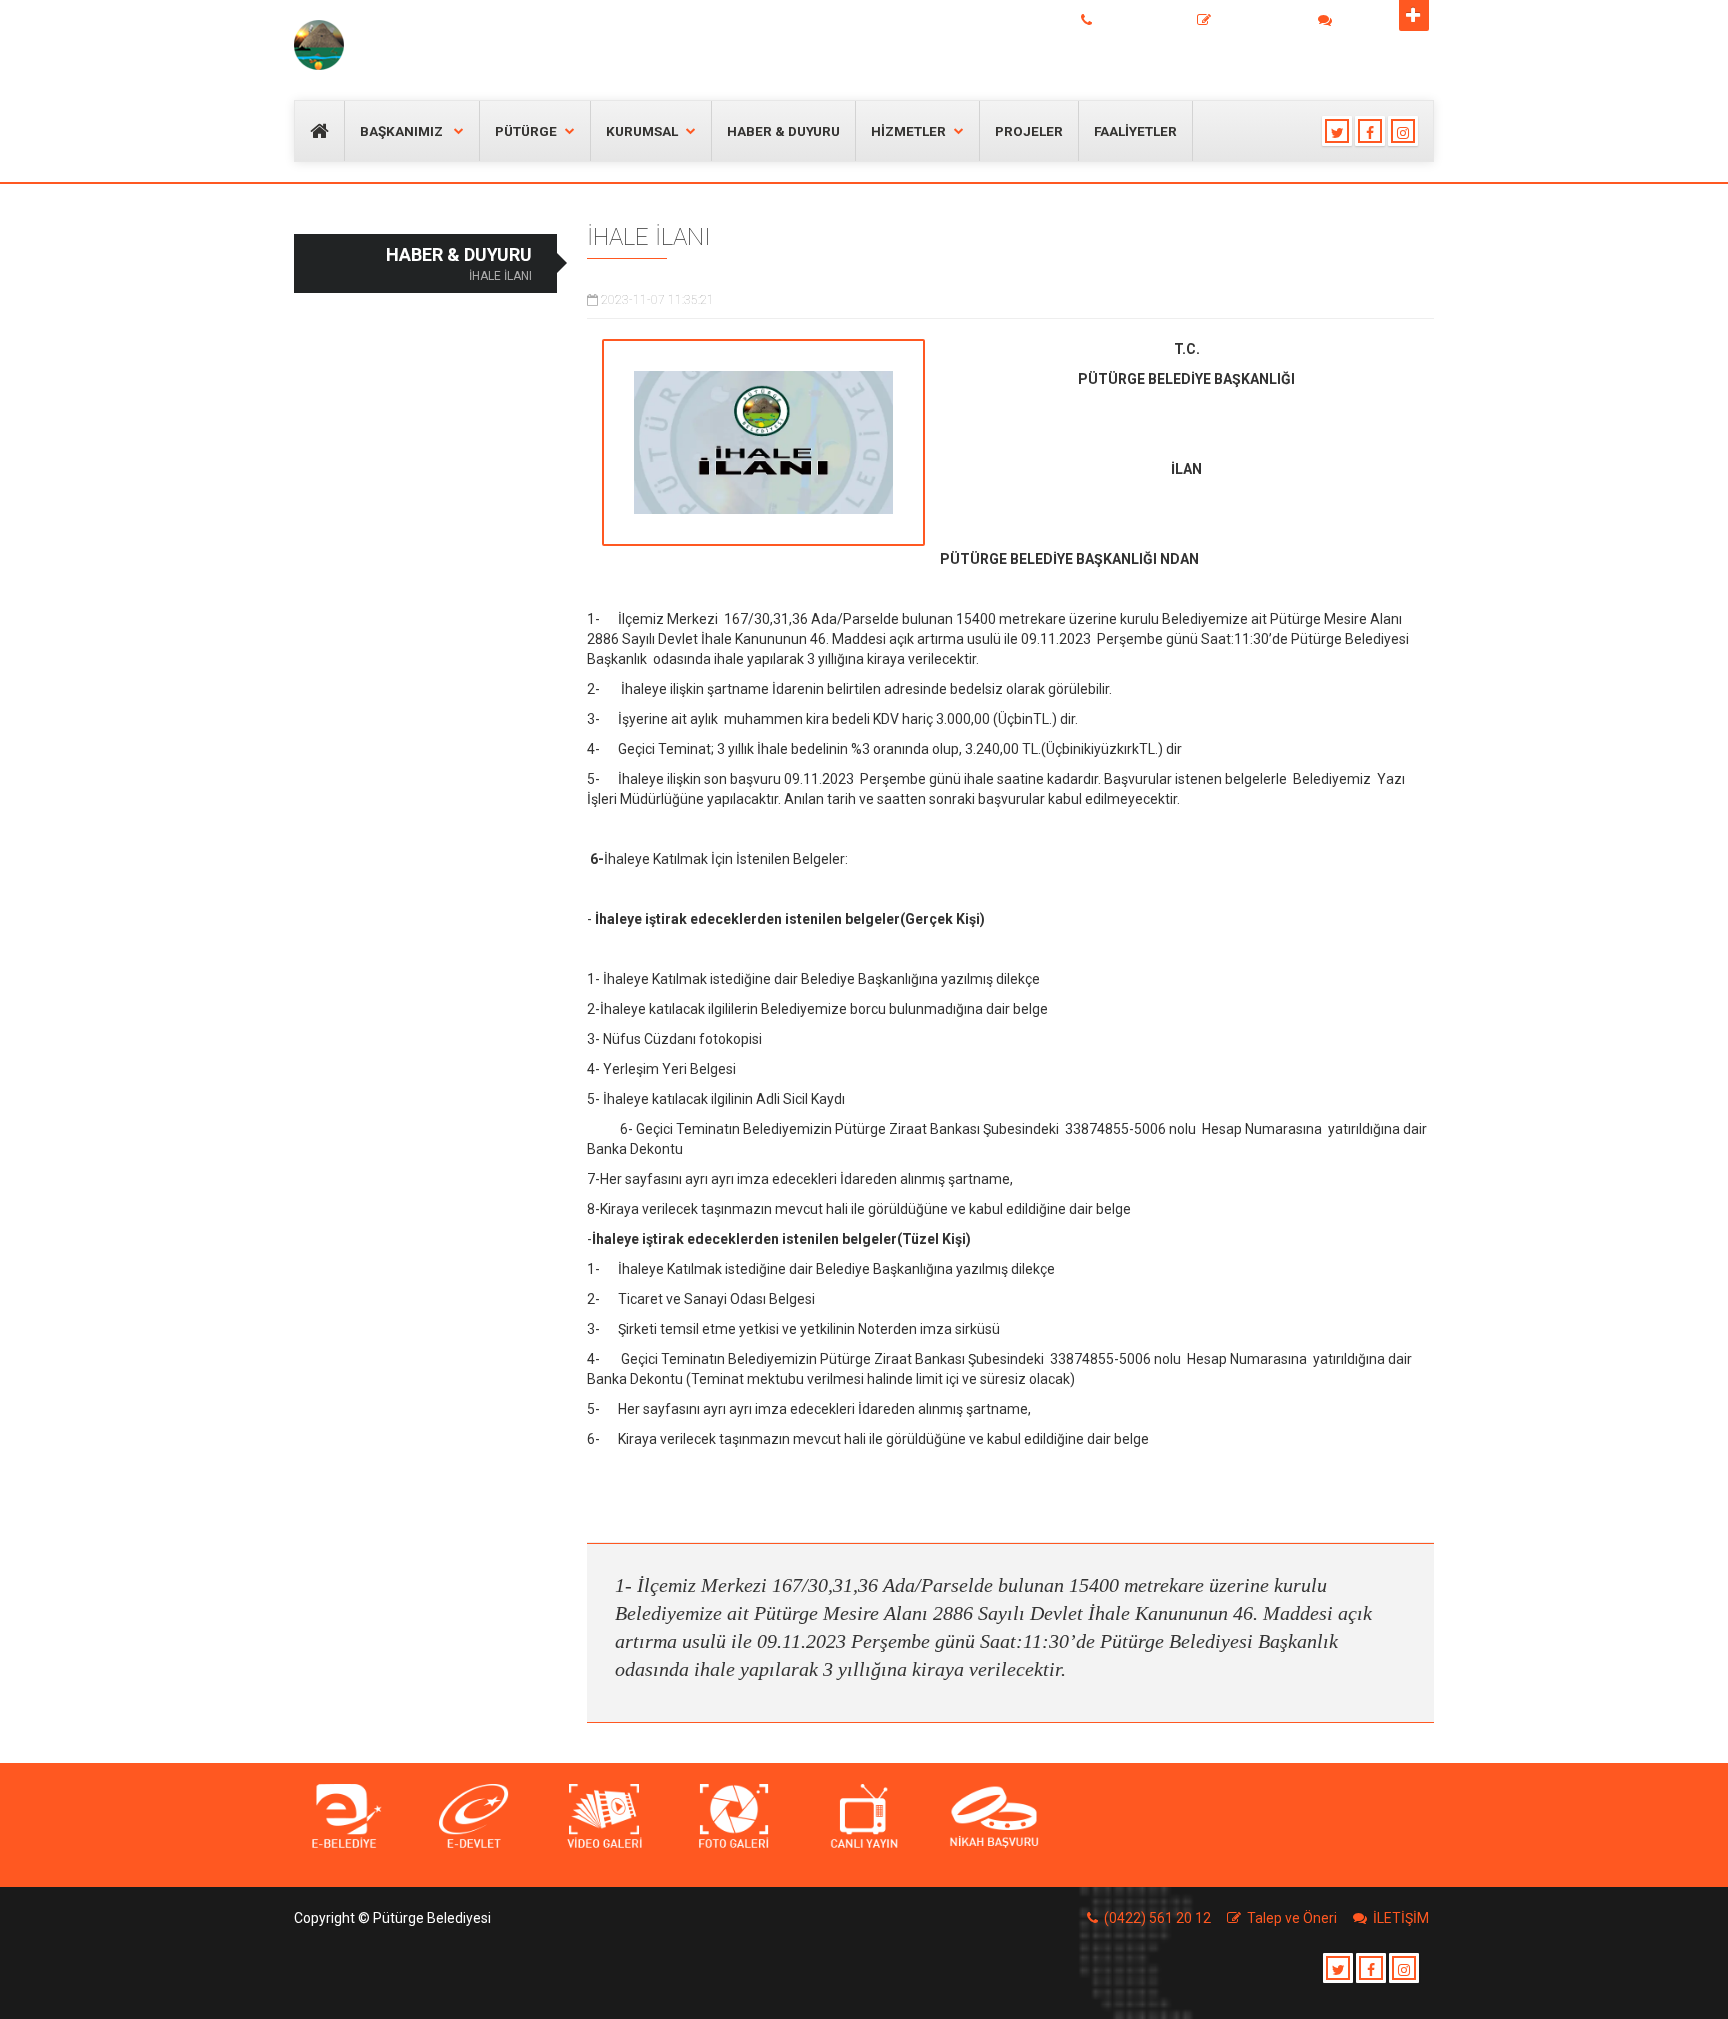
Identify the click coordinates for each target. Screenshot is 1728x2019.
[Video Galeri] (604, 1817)
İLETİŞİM (1361, 21)
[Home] (366, 45)
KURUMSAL (642, 131)
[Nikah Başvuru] (994, 1817)
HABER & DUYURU (783, 131)
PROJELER (1029, 131)
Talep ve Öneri (1259, 21)
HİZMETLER (908, 131)
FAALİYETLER (1135, 131)
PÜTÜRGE (526, 131)
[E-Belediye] (344, 1817)
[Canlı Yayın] (864, 1817)
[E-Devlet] (474, 1817)
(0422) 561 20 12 (1142, 21)
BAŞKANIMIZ (403, 131)
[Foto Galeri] (734, 1817)
